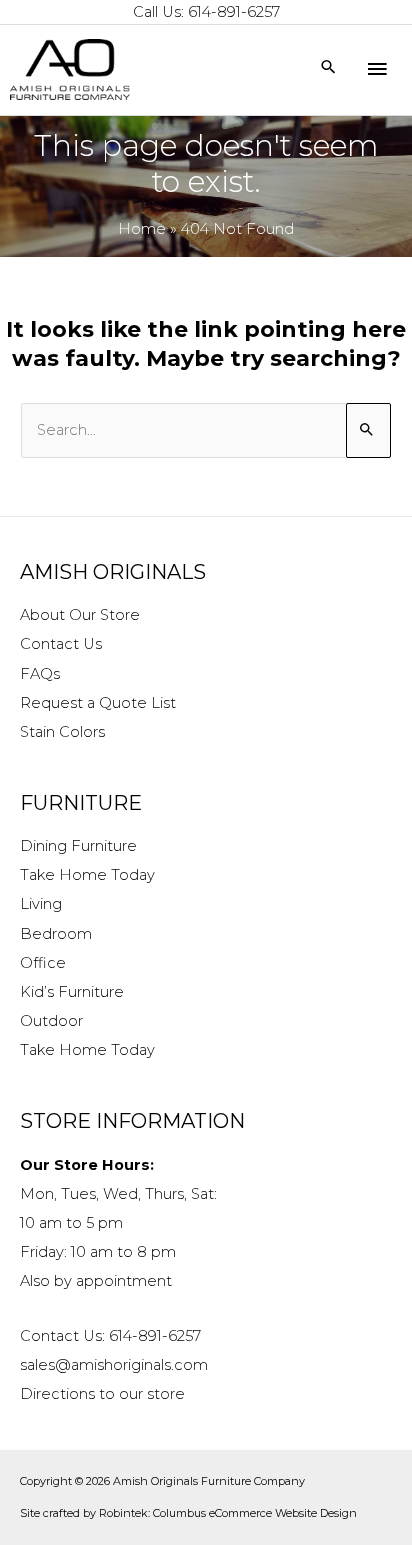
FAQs (40, 674)
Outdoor (51, 1021)
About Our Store (80, 615)
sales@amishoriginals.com (114, 1365)
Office (43, 963)
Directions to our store (102, 1394)
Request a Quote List (98, 703)
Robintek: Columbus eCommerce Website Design (228, 1513)
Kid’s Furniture (72, 992)
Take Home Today (87, 875)
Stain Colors (62, 732)
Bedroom (56, 934)
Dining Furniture (78, 846)
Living (41, 904)
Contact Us (61, 644)
